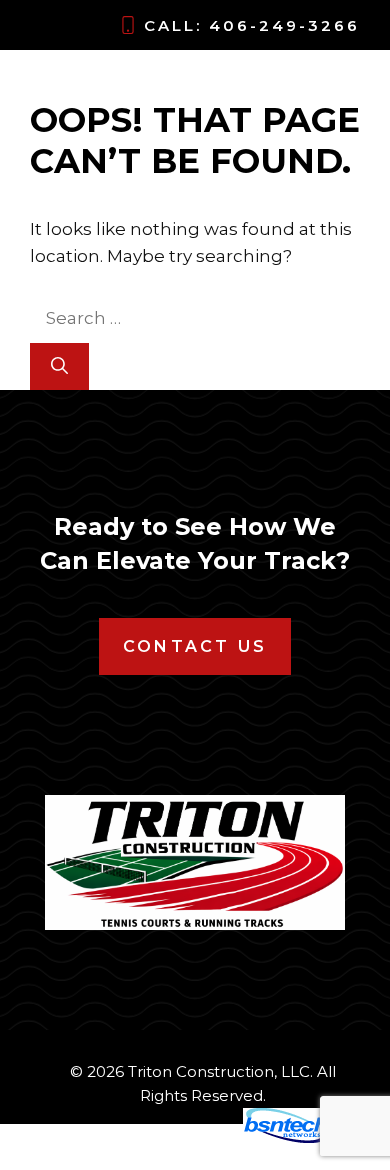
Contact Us (195, 646)
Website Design (165, 1138)
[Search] (59, 367)
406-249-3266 (284, 25)
